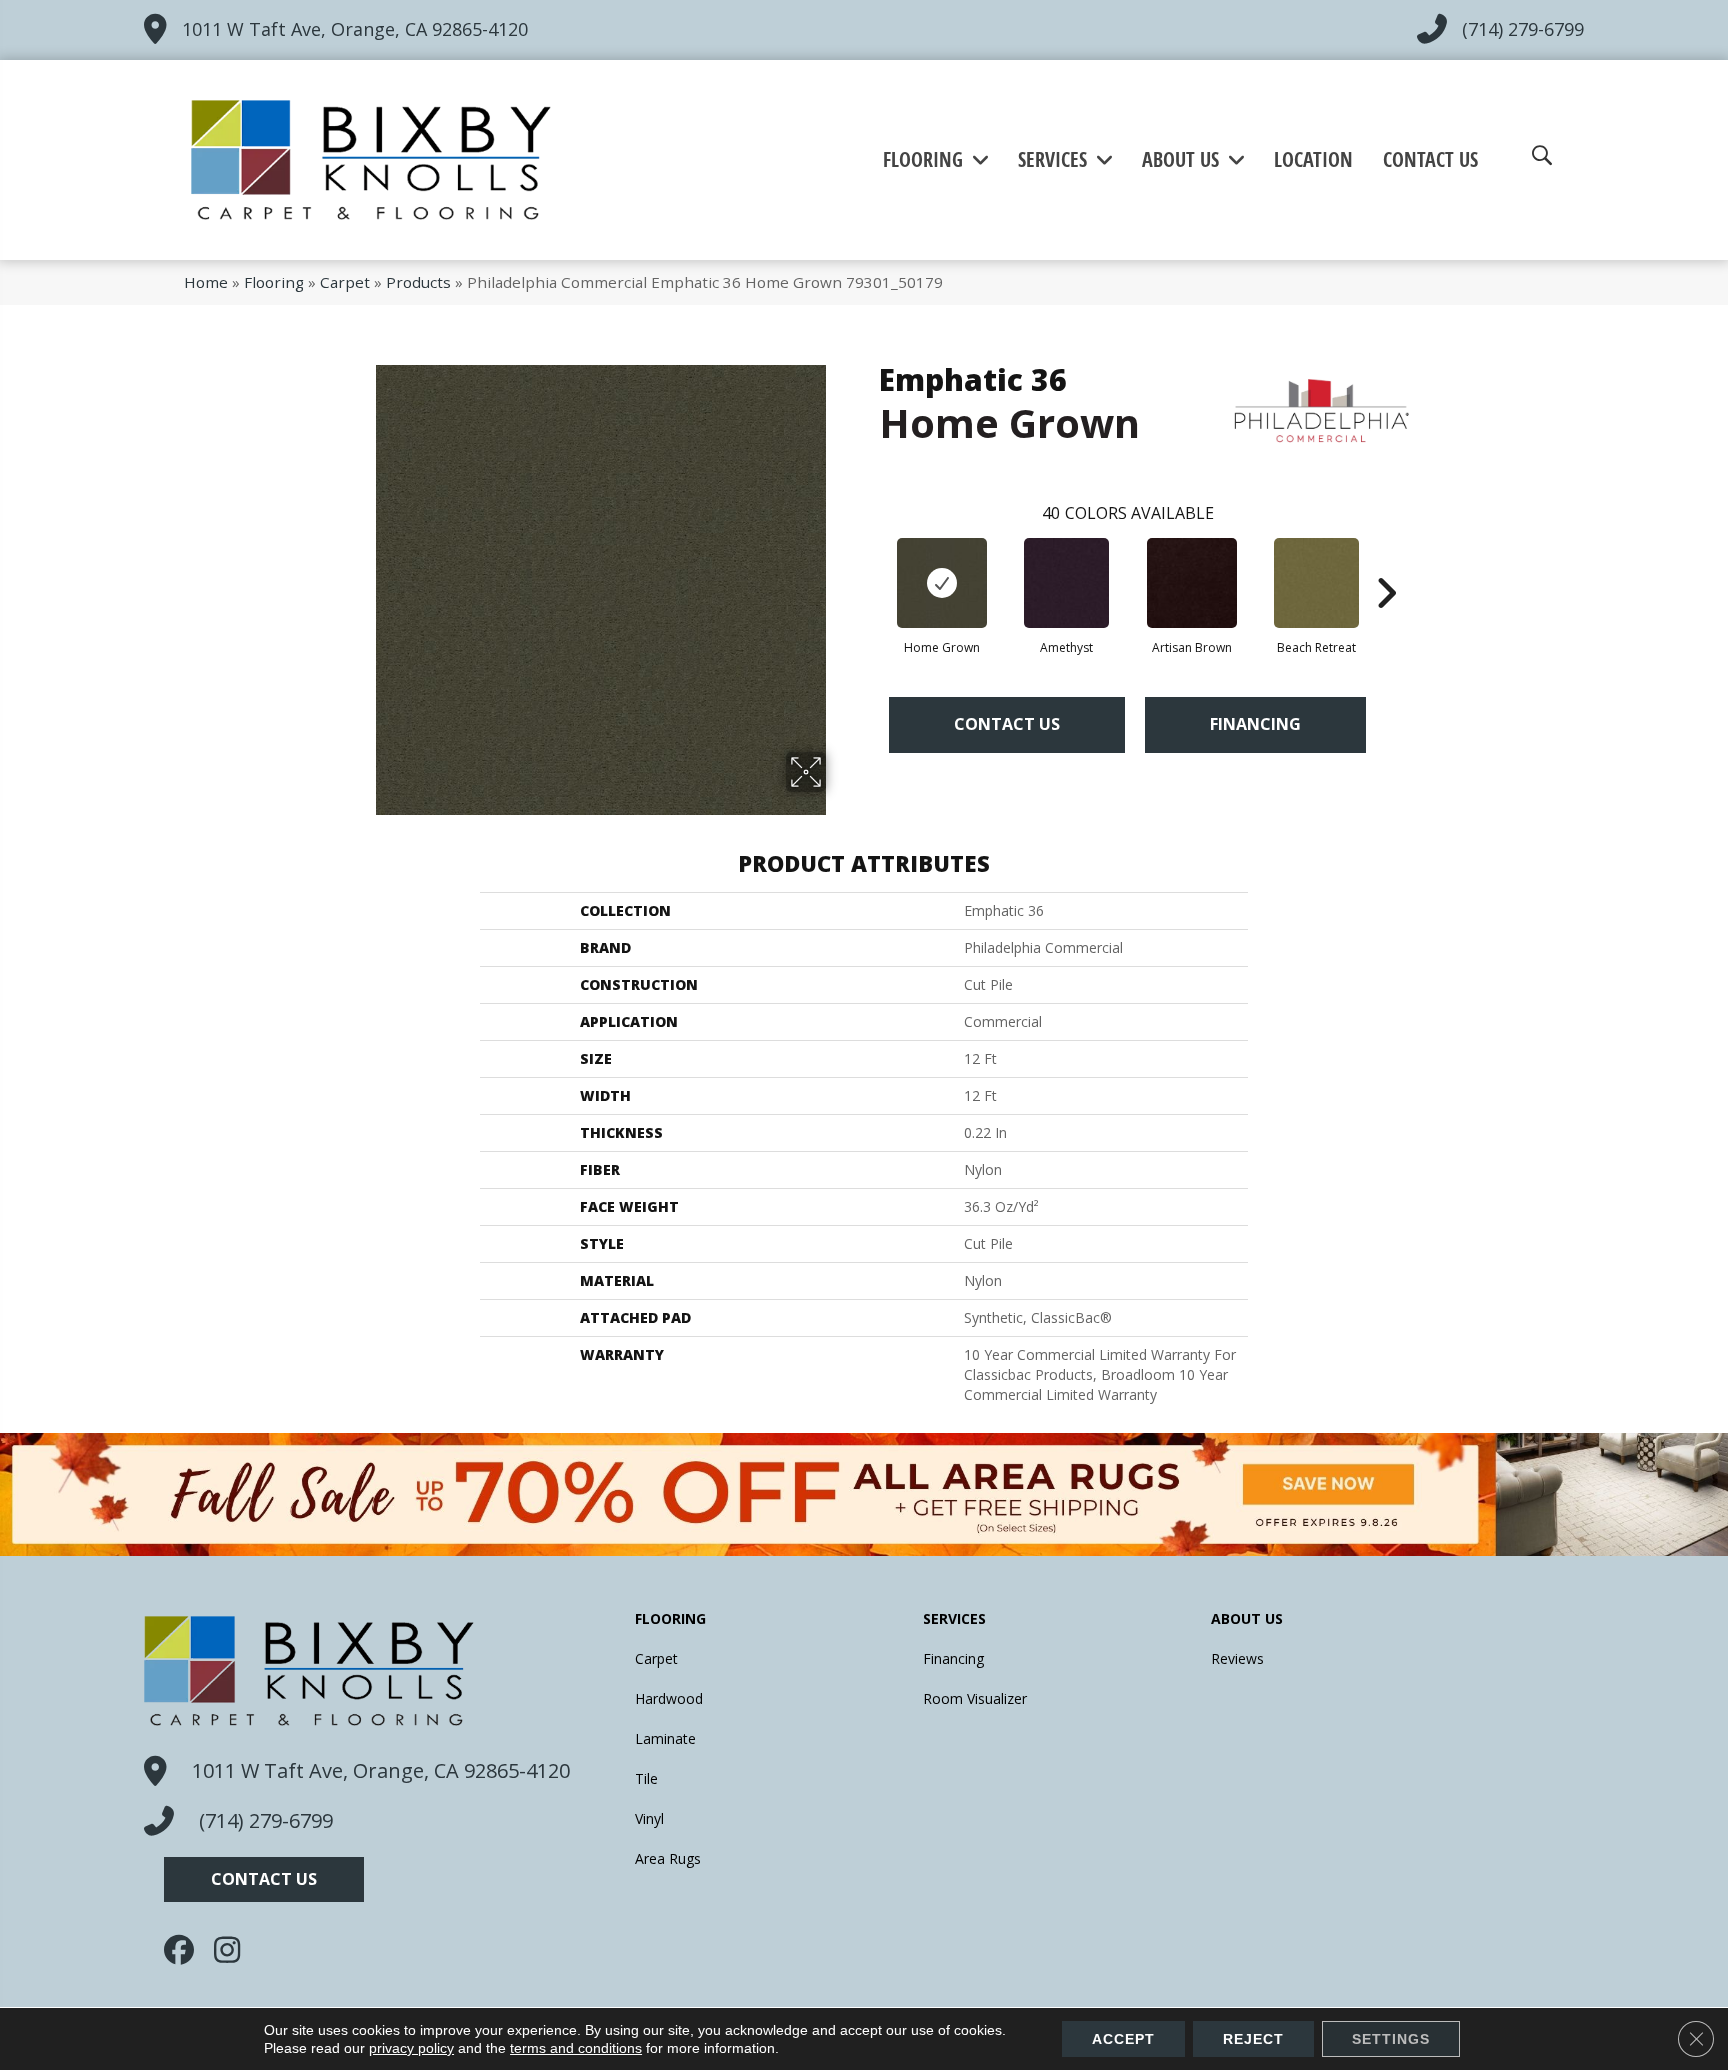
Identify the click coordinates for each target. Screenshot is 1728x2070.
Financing (1255, 724)
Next (1386, 563)
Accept (1123, 2039)
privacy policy (411, 2048)
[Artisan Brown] (1192, 583)
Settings (1391, 2039)
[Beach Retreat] (1316, 583)
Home (206, 282)
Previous (869, 563)
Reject (1253, 2039)
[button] (264, 1879)
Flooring (274, 282)
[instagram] (234, 1950)
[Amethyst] (1066, 583)
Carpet (345, 282)
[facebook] (184, 1950)
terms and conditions (576, 2048)
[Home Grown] (942, 583)
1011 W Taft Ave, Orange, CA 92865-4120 (355, 29)
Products (418, 282)
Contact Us (1007, 724)
